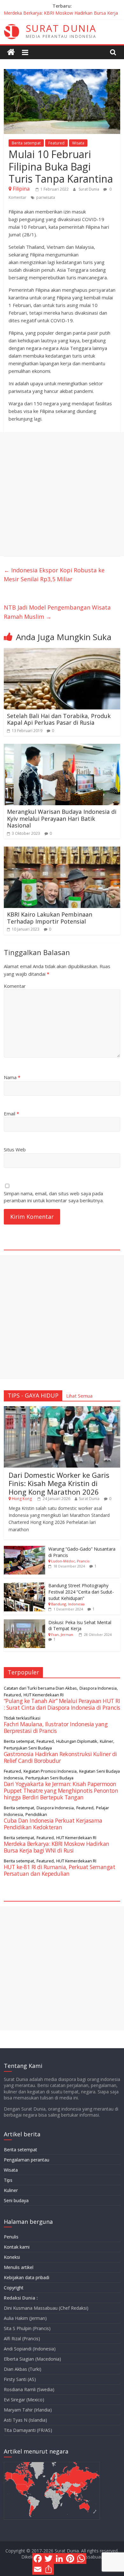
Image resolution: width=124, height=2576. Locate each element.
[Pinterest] (70, 2559)
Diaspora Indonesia (98, 1688)
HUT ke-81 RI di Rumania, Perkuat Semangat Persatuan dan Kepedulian (60, 1870)
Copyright (14, 2288)
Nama (12, 1077)
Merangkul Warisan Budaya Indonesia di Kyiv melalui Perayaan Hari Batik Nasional (62, 818)
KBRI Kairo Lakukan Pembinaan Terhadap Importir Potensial (50, 918)
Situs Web (15, 1149)
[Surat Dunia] (11, 52)
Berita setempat (26, 143)
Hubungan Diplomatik (77, 1741)
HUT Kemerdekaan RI (44, 1695)
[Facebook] (38, 2559)
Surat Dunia (89, 189)
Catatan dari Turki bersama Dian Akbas (40, 1688)
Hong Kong (22, 1499)
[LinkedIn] (59, 2559)
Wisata (78, 143)
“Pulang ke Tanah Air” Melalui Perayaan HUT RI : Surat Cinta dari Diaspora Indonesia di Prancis (62, 1704)
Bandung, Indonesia (68, 1604)
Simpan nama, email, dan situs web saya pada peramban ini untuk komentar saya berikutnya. (54, 1197)
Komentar (15, 986)
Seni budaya (16, 2200)
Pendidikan (36, 1814)
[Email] (38, 2569)
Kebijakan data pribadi (27, 2277)
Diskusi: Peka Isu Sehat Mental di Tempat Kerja (80, 1626)
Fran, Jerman (62, 1634)
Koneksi (12, 2257)
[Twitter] (49, 2559)
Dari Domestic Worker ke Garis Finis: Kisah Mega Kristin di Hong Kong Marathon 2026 (59, 1483)
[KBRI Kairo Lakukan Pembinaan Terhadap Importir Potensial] (62, 850)
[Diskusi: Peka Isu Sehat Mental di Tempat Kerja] (24, 1623)
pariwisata (46, 197)
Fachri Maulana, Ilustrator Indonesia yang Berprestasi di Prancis (56, 1727)
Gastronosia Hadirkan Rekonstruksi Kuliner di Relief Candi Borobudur (60, 1757)
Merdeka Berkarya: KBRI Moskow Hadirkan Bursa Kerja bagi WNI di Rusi (57, 1847)
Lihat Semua (79, 1396)
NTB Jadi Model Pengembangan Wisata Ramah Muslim (57, 612)
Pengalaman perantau (27, 2160)
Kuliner (107, 1741)
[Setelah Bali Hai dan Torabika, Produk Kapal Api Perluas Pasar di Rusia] (62, 652)
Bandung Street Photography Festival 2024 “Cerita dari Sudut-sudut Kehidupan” (81, 1592)
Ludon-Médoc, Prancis (70, 1561)
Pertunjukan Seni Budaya (28, 1748)
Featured (56, 143)
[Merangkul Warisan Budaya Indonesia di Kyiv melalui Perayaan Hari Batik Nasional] (62, 748)
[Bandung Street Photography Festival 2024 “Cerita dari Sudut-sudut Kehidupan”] (24, 1586)
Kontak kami (17, 2247)
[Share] (49, 2569)
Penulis (11, 2237)
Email (11, 1113)
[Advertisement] (62, 494)
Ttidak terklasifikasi (22, 1718)
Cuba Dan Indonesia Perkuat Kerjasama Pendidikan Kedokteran (53, 1824)
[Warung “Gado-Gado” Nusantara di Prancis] (24, 1549)
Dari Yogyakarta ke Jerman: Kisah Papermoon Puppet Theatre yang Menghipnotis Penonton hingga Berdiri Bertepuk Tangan (61, 1791)
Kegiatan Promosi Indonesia (50, 1771)
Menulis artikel (19, 2267)
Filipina (21, 189)
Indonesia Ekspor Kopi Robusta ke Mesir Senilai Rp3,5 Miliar (54, 575)
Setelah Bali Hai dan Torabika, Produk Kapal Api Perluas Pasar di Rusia (59, 719)
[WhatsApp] (81, 2559)
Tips (8, 2180)
